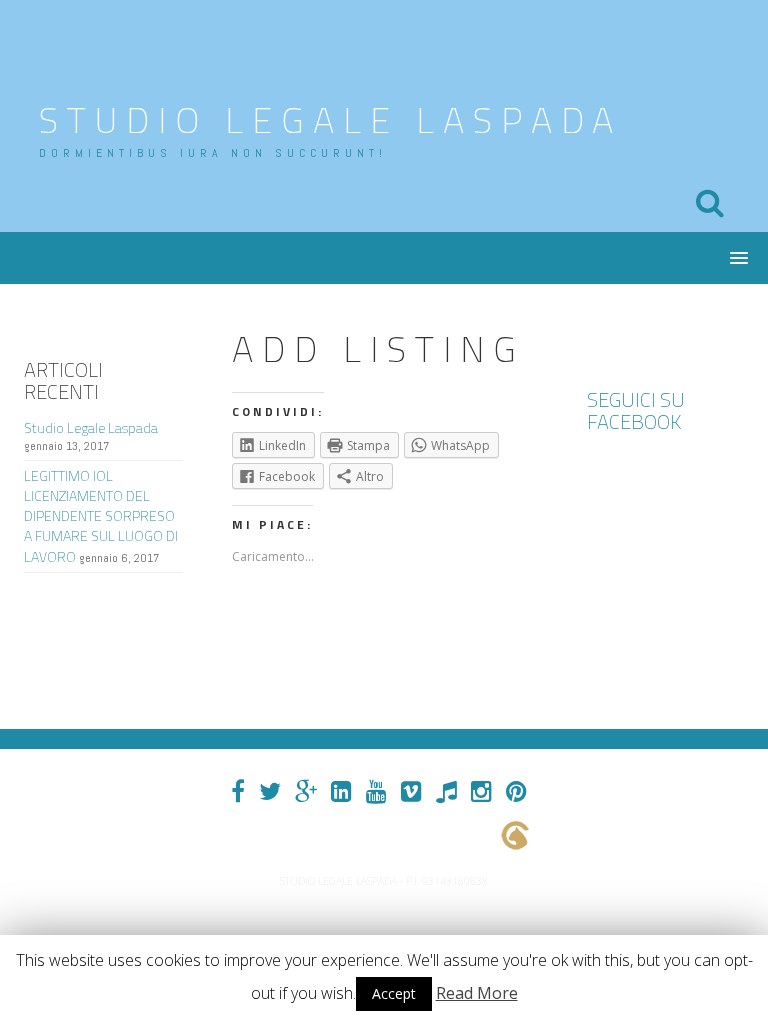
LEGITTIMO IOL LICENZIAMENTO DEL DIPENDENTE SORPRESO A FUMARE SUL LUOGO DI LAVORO (101, 516)
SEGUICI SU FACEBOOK (636, 410)
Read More (477, 993)
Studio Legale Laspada (330, 119)
